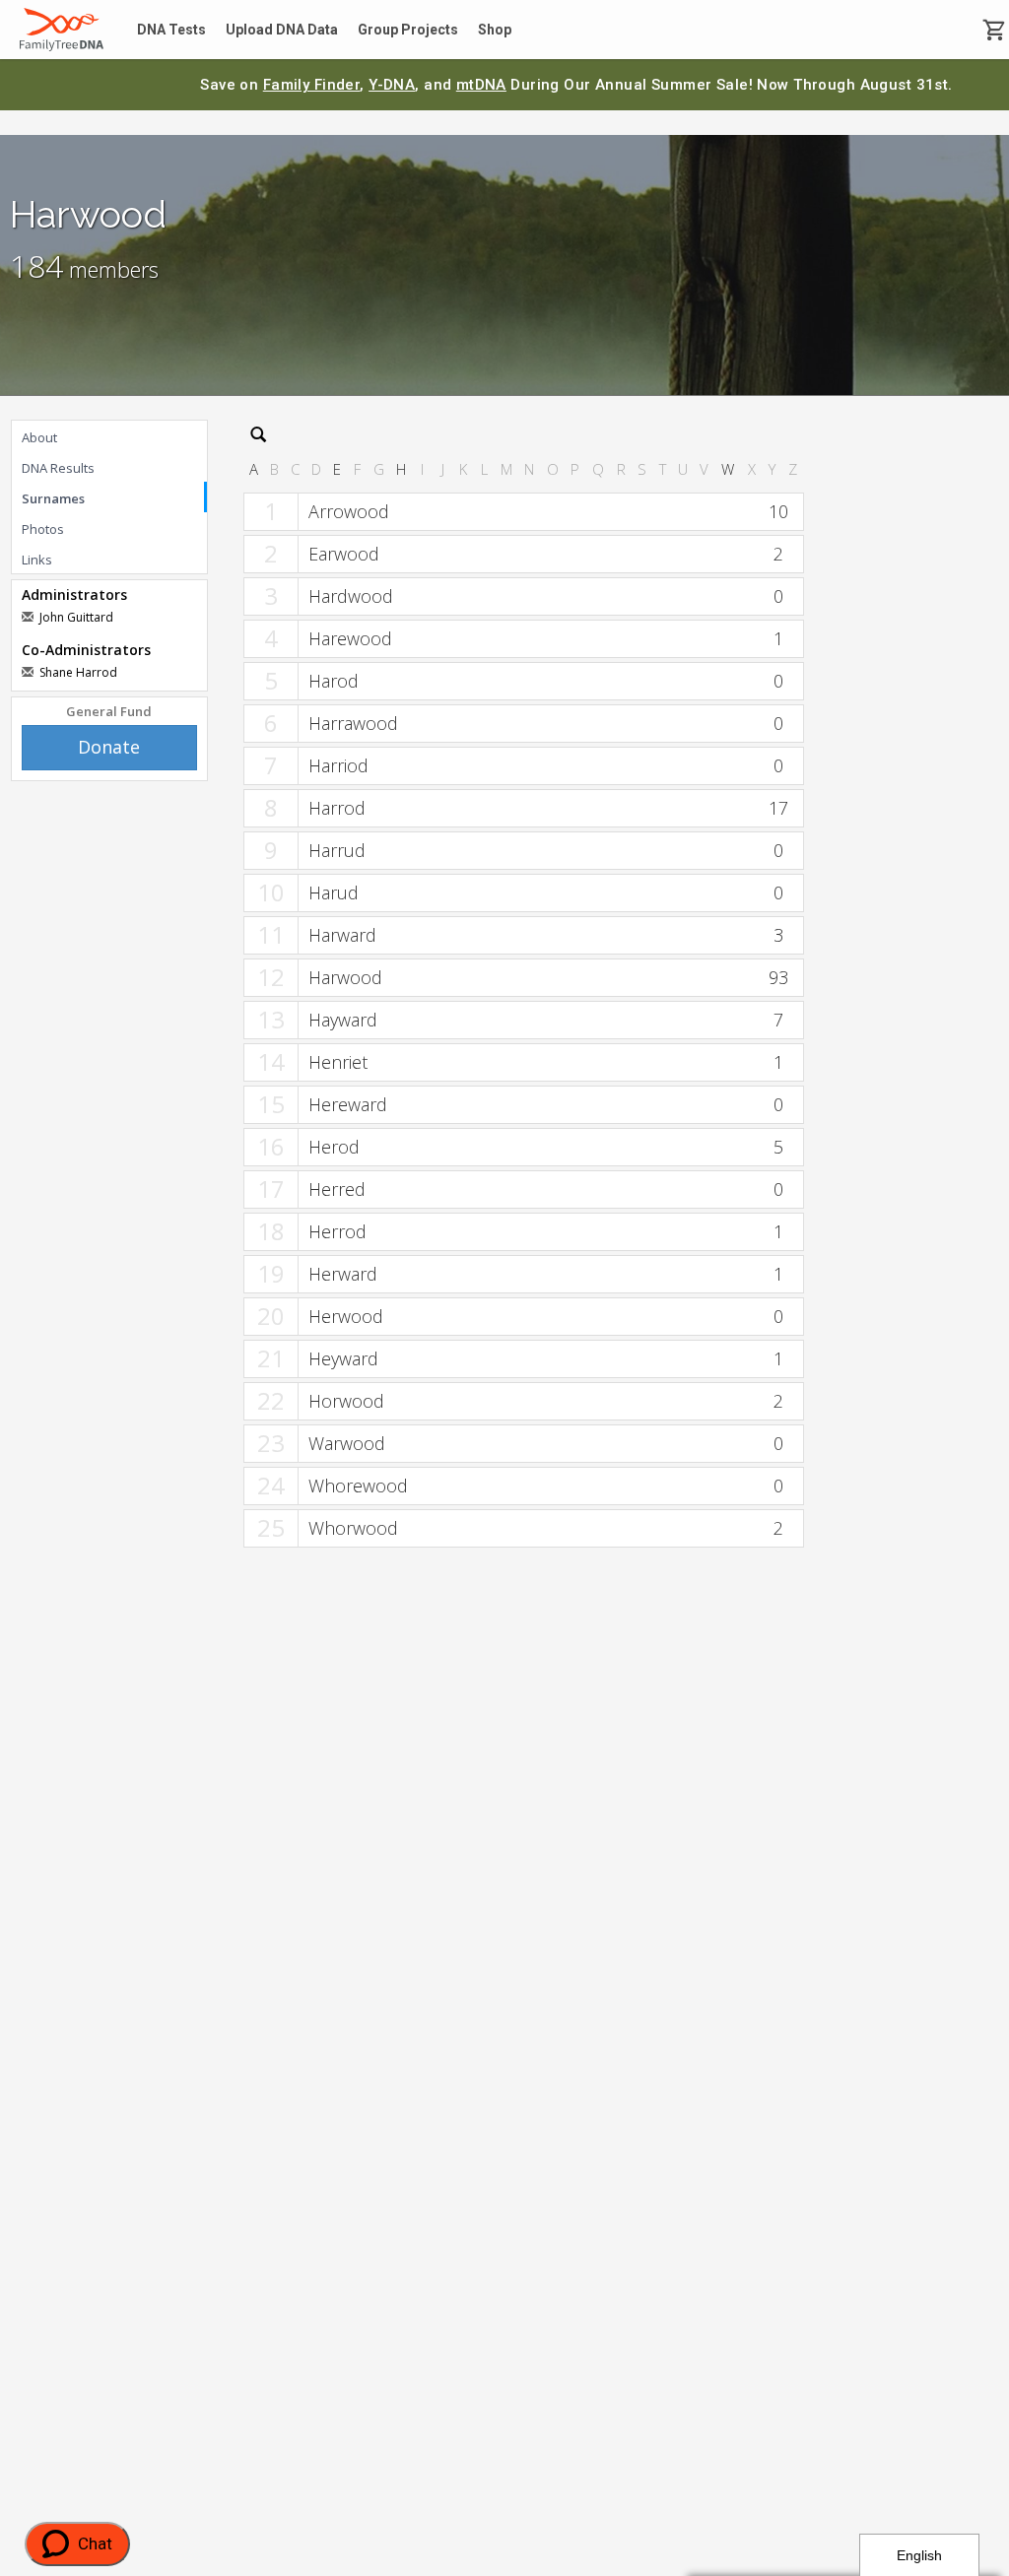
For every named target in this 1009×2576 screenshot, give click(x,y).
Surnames (53, 498)
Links (37, 560)
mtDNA (481, 85)
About (39, 437)
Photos (43, 529)
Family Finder (312, 85)
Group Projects (408, 30)
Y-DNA (392, 85)
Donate (109, 747)
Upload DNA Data (282, 30)
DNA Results (58, 468)
